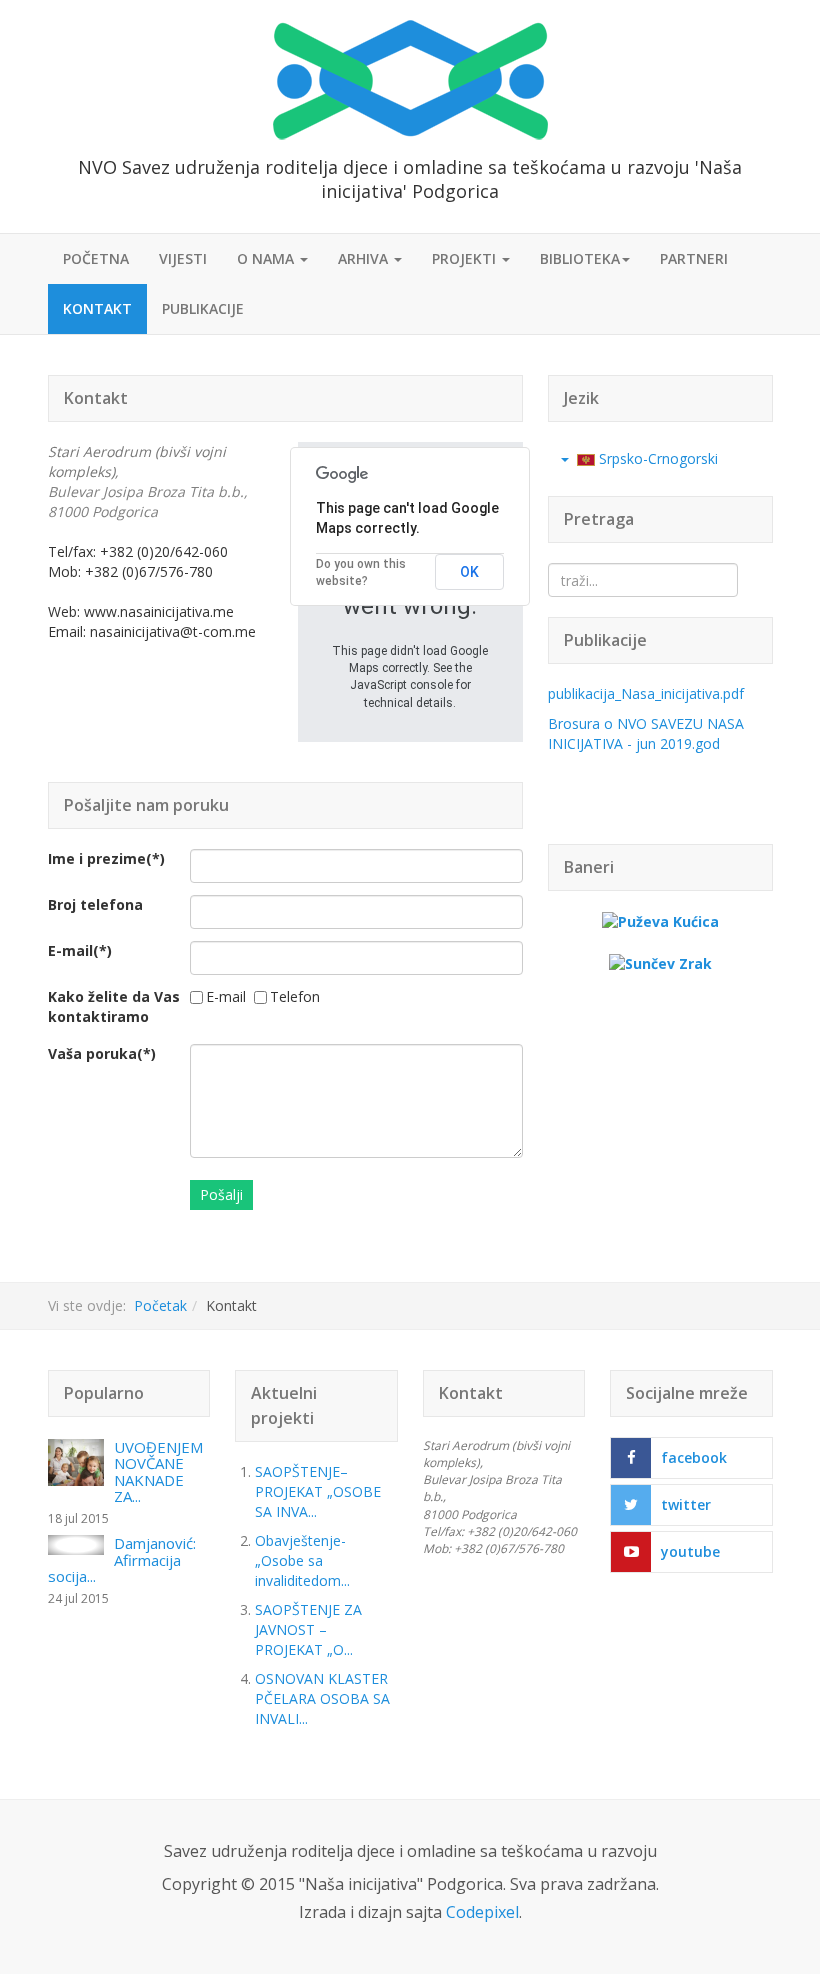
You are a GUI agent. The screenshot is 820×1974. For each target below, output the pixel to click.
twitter (686, 1504)
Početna (96, 258)
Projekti (466, 258)
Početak (160, 1305)
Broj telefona (95, 904)
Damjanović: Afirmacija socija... (122, 1559)
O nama (267, 258)
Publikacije (203, 308)
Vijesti (183, 258)
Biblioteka (580, 258)
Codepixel (482, 1912)
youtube (690, 1551)
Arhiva (365, 258)
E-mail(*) (80, 950)
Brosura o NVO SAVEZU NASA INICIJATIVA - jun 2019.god (646, 733)
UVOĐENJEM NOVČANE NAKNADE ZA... (158, 1472)
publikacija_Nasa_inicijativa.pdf (646, 693)
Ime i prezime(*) (106, 858)
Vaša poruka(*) (102, 1053)
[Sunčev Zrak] (660, 961)
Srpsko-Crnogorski (656, 458)
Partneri (694, 258)
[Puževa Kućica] (660, 920)
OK (469, 572)
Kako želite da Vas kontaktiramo (114, 1006)
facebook (694, 1457)
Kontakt (97, 308)
